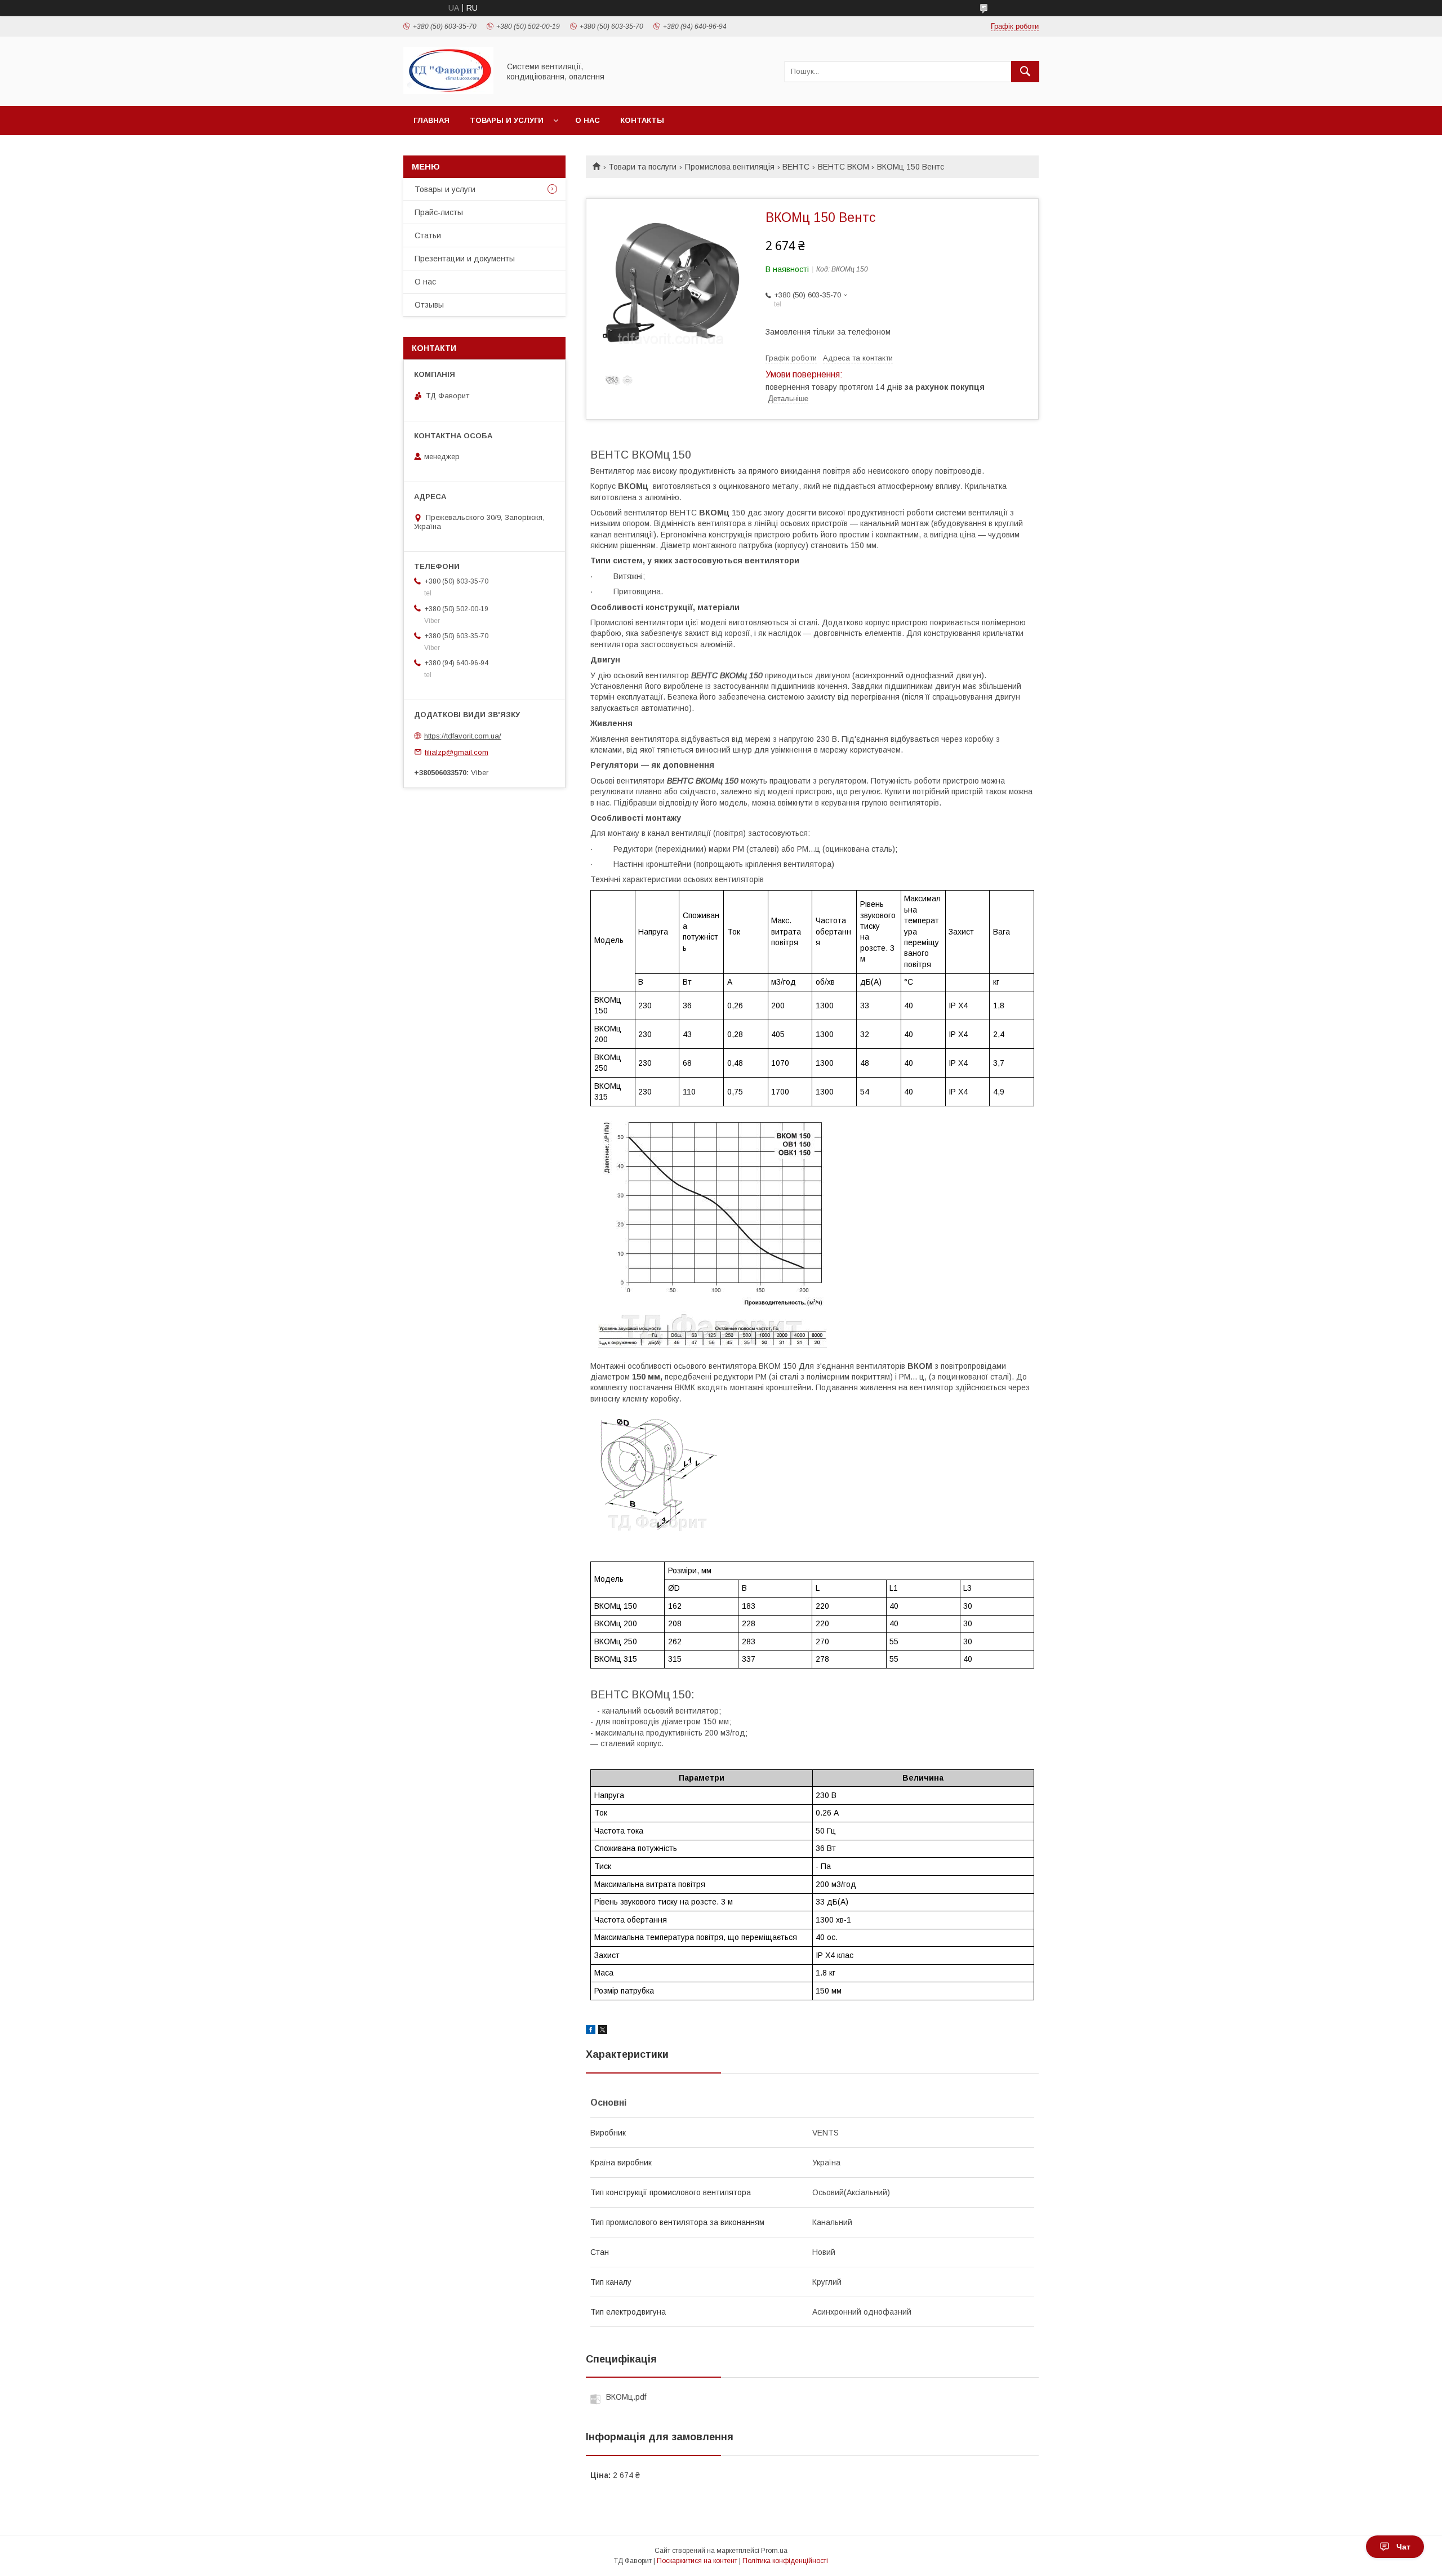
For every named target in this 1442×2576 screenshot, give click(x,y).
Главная (431, 120)
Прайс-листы (439, 212)
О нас (588, 120)
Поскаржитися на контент (697, 2561)
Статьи (428, 235)
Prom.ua (774, 2551)
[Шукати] (1025, 72)
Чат (1403, 2547)
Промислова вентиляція (730, 167)
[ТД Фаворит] (448, 91)
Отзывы (429, 305)
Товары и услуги (507, 120)
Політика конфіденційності (785, 2561)
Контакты (642, 120)
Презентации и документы (465, 259)
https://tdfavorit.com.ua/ (463, 736)
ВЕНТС (796, 167)
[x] (603, 2031)
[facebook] (591, 2031)
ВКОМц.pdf (626, 2397)
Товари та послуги (642, 167)
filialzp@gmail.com (457, 752)
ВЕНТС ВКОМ (844, 167)
